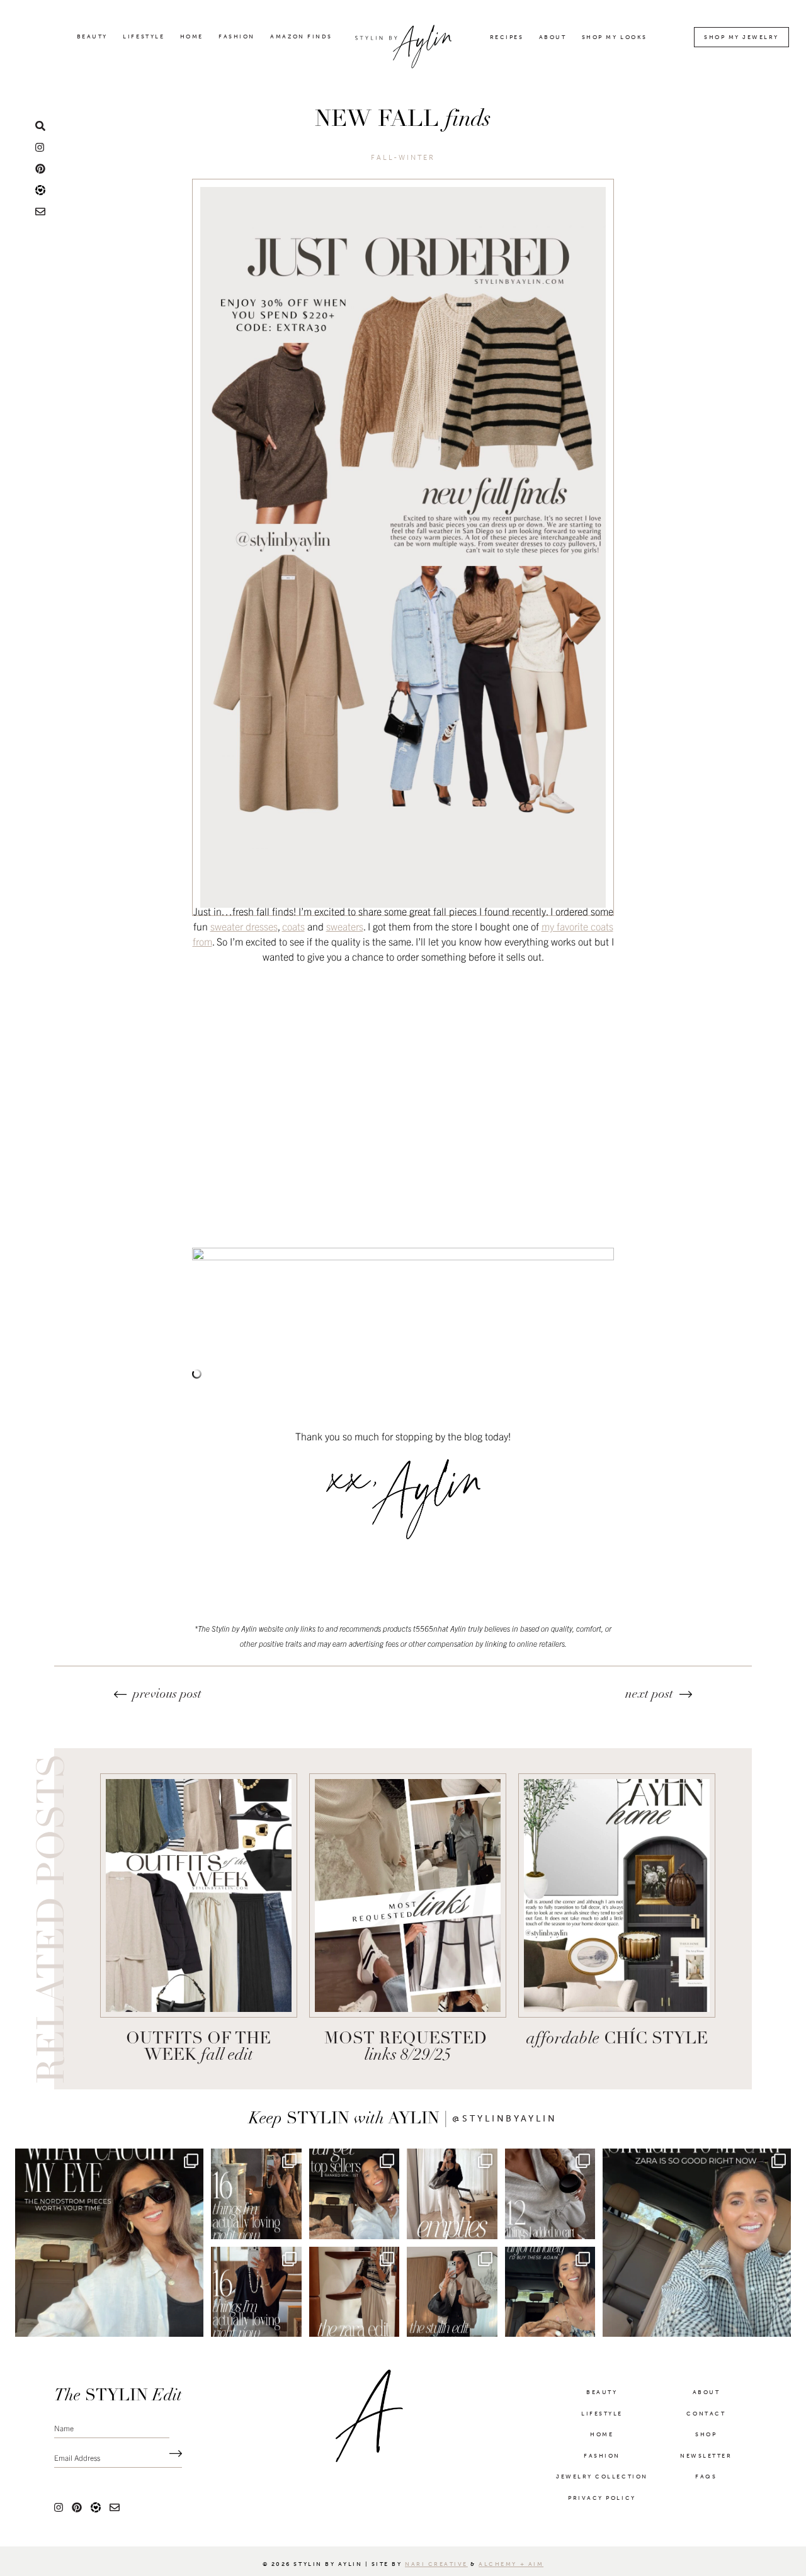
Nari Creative (436, 2565)
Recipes (507, 37)
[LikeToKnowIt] (40, 189)
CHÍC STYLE (617, 2039)
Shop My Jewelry (741, 37)
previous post (167, 1695)
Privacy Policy (602, 2499)
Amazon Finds (301, 37)
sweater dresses (244, 926)
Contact (706, 2415)
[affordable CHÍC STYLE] (617, 1895)
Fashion (237, 37)
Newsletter (706, 2457)
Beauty (92, 37)
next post (649, 1695)
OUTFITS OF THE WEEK (198, 2048)
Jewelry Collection (602, 2478)
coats (293, 926)
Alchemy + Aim (511, 2565)
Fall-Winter (403, 158)
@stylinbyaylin (505, 2119)
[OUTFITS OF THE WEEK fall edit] (199, 1895)
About (553, 37)
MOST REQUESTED (408, 2048)
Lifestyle (144, 37)
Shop (706, 2436)
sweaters (345, 926)
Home (192, 37)
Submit (173, 2455)
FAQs (706, 2478)
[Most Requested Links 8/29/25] (408, 1895)
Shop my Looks (615, 37)
